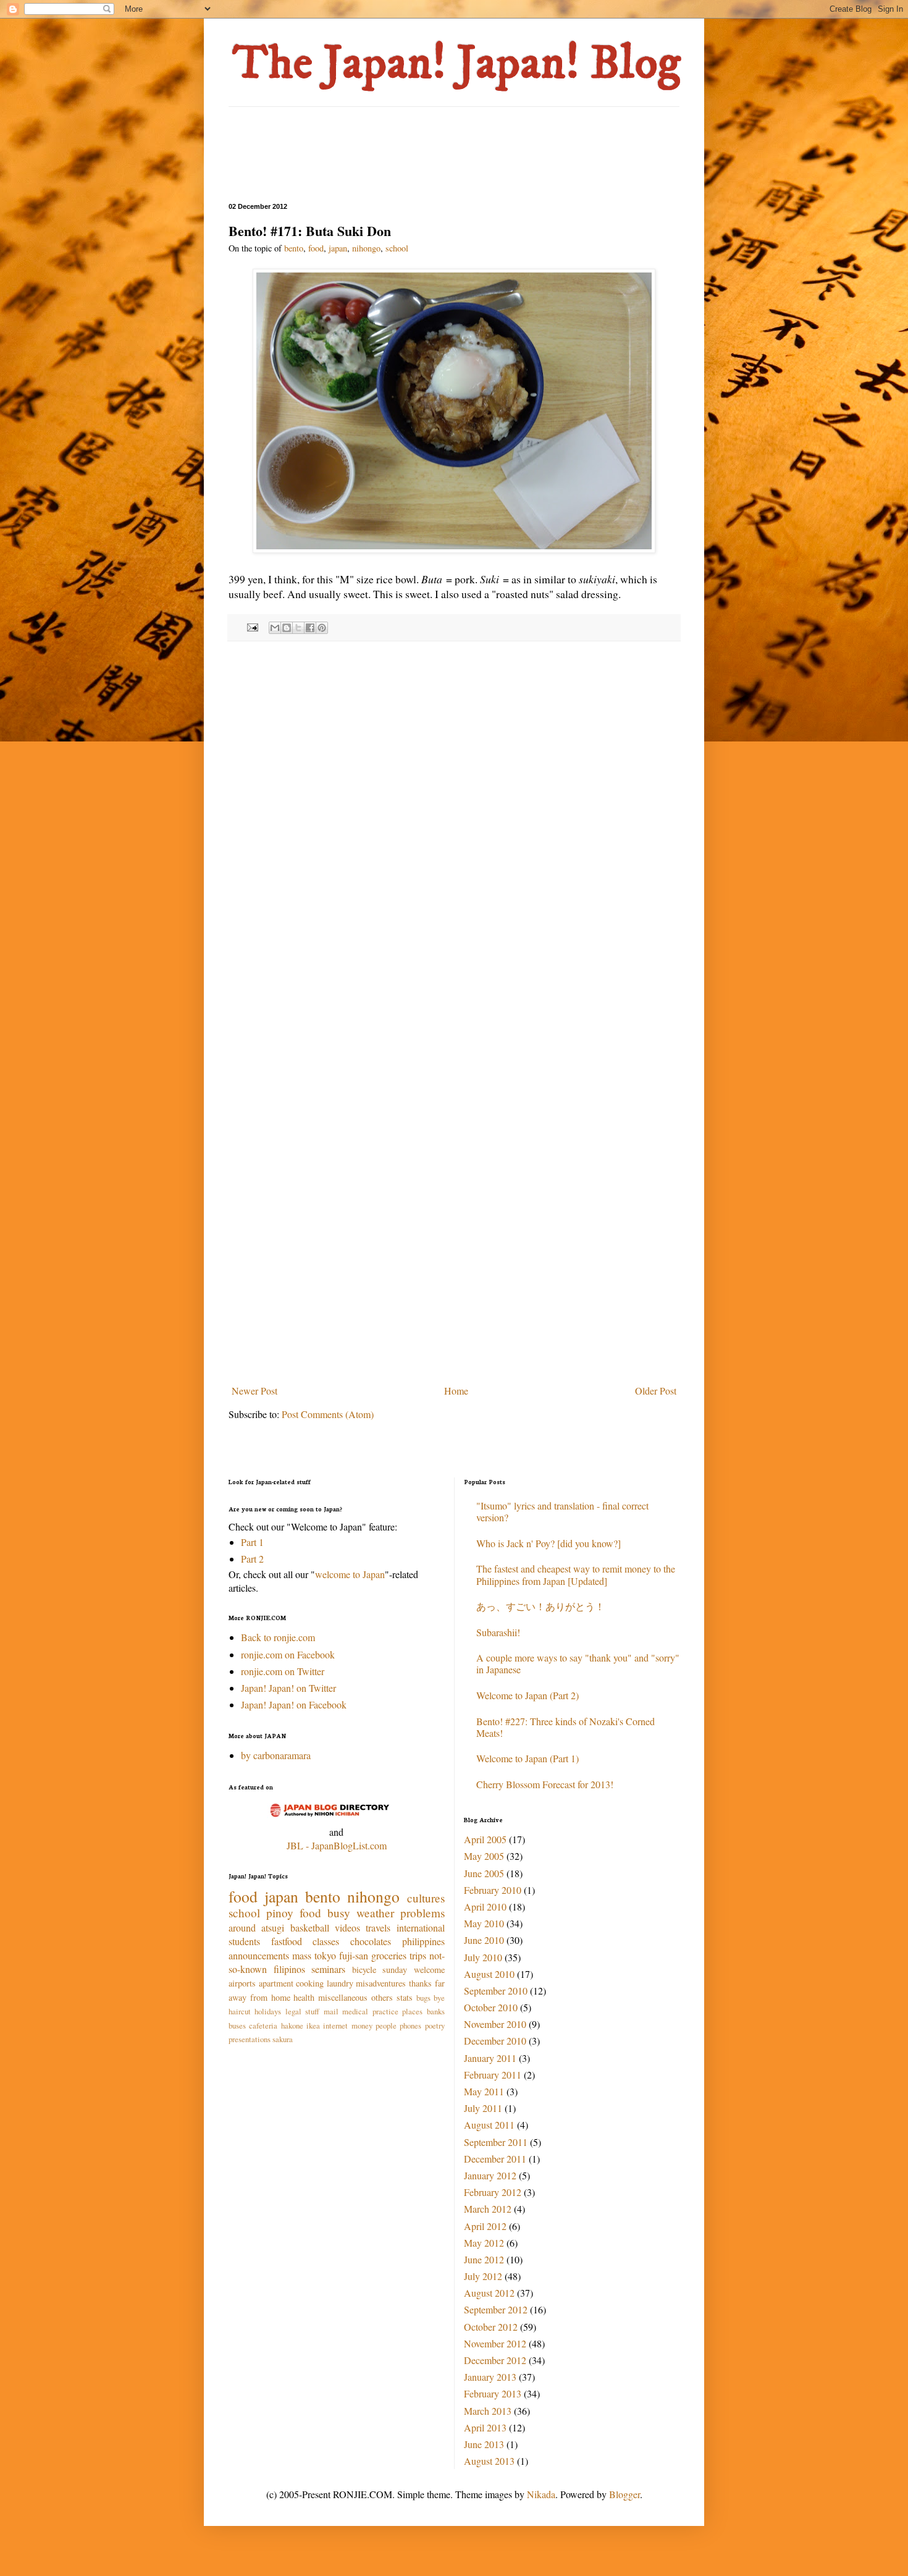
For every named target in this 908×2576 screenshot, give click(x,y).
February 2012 (493, 2192)
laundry (340, 1983)
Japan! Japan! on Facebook (294, 1704)
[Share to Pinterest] (322, 628)
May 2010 (484, 1923)
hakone (292, 2025)
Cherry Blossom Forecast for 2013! (545, 1784)
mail (331, 2011)
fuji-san (354, 1955)
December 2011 (495, 2159)
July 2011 (483, 2108)
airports (242, 1983)
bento (294, 248)
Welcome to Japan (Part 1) (528, 1758)
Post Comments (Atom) (328, 1414)
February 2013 (493, 2393)
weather (375, 1913)
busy (339, 1913)
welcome (429, 1970)
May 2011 (484, 2091)
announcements (259, 1955)
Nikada (541, 2494)
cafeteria (263, 2025)
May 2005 (484, 1856)
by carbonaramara (276, 1755)
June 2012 (484, 2259)
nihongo (366, 248)
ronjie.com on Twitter (283, 1671)
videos (347, 1928)
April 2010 (485, 1907)
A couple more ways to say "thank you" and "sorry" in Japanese (578, 1663)
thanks (420, 1983)
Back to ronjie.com (278, 1637)
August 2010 (489, 1974)
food (316, 248)
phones (410, 2025)
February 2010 (493, 1890)
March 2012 (488, 2209)
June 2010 (484, 1940)
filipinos (289, 1969)
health (304, 1997)
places (412, 2011)
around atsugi (256, 1928)
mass (302, 1955)
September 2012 (496, 2309)
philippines (423, 1941)
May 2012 (484, 2243)
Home (456, 1391)
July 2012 (483, 2276)
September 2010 (496, 1991)
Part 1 (252, 1542)
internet (335, 2025)
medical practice (370, 2011)
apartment (276, 1983)
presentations (250, 2039)
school (397, 248)
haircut (240, 2011)
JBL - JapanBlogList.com (337, 1845)
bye (439, 1998)
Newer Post (254, 1391)
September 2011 (496, 2142)
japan (338, 248)
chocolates (371, 1941)
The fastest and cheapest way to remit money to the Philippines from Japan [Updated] (576, 1574)
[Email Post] (251, 626)
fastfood (287, 1941)
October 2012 (491, 2327)
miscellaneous (343, 1997)
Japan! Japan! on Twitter (288, 1688)
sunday (395, 1970)
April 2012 (485, 2226)
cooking (310, 1983)
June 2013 (484, 2444)
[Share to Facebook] (310, 628)
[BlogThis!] (287, 628)
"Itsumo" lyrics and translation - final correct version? (562, 1511)
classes (326, 1941)
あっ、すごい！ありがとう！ (540, 1606)
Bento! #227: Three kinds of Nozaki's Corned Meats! (565, 1727)
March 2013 (488, 2411)
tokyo (325, 1955)
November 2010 (495, 2024)
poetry (435, 2025)
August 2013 (489, 2461)
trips (418, 1955)
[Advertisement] (453, 153)
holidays (268, 2011)
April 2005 (485, 1839)
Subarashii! (498, 1632)
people (386, 2025)
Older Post (656, 1391)
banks (436, 2011)
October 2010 (491, 2007)
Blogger (624, 2494)
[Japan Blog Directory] (336, 1818)
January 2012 (490, 2175)
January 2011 (490, 2058)
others (382, 1997)
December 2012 (495, 2360)
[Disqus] (454, 811)
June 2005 (484, 1873)
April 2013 (485, 2427)
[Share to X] (298, 628)
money (362, 2025)
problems (422, 1913)
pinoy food (294, 1913)
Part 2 (252, 1559)
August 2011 (489, 2125)
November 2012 (495, 2343)
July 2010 (483, 1957)
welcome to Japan (350, 1574)
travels (378, 1928)
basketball (310, 1928)
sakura (283, 2039)
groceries (389, 1955)
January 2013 (490, 2377)
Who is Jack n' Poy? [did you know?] (549, 1543)
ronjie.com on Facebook (288, 1654)
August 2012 (489, 2293)
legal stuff (302, 2011)
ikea (313, 2025)
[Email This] (275, 628)
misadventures (381, 1983)
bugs (423, 1998)
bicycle (364, 1970)
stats (405, 1997)
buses (237, 2025)
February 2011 (493, 2075)
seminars (328, 1969)
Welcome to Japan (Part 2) (528, 1695)
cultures (426, 1898)
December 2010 (495, 2041)
